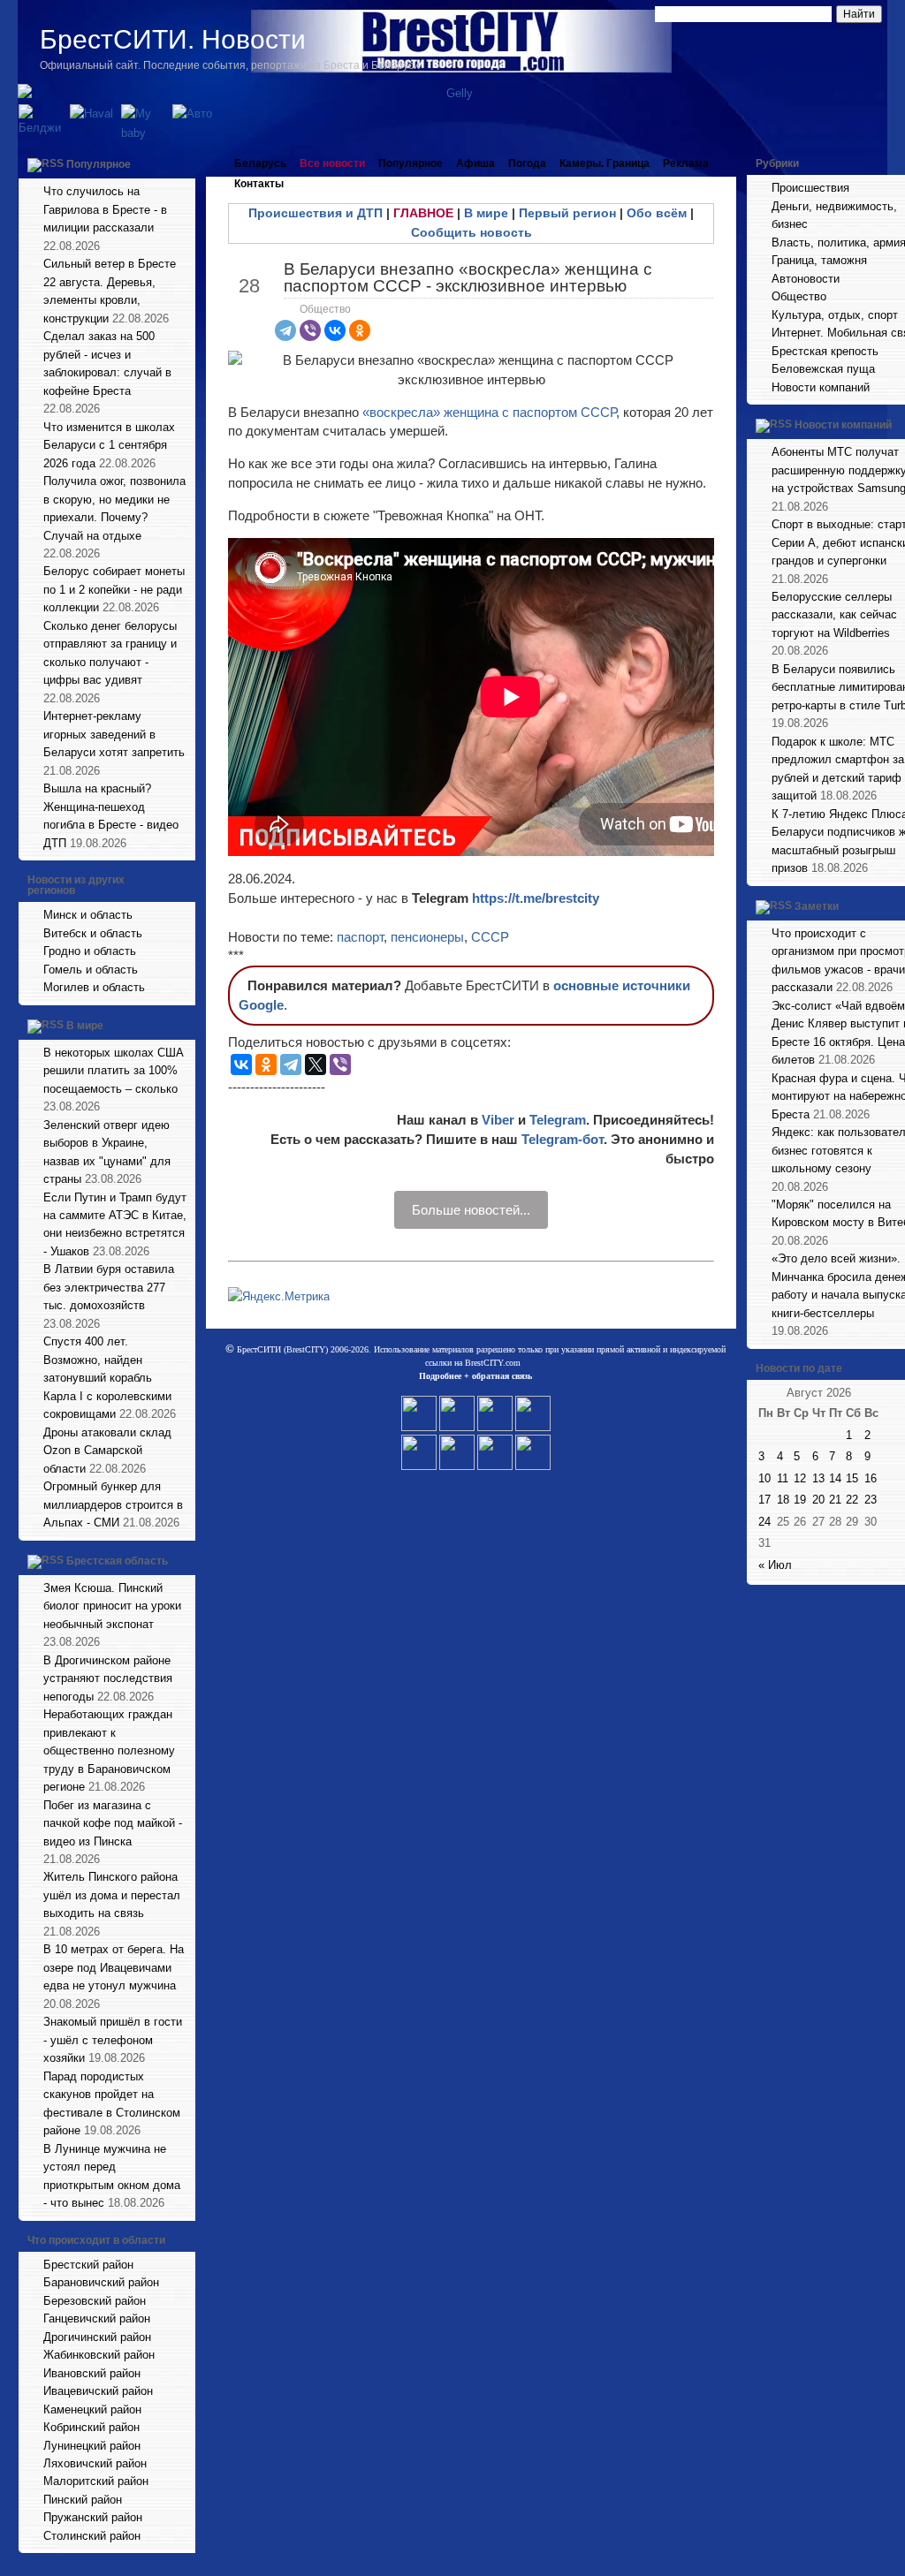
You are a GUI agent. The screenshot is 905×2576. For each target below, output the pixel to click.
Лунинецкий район (92, 2446)
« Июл (775, 1565)
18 (783, 1500)
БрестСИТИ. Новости (173, 39)
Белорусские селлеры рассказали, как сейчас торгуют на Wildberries (834, 615)
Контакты (259, 184)
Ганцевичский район (97, 2318)
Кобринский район (91, 2427)
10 (764, 1478)
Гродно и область (90, 951)
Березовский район (95, 2301)
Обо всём (657, 213)
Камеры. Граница (605, 163)
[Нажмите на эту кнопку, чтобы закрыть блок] (184, 163)
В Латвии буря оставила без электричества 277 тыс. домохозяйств (109, 1287)
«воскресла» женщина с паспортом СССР (489, 412)
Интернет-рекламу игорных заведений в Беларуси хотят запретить (114, 734)
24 (764, 1522)
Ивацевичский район (98, 2391)
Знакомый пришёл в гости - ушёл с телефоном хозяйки (113, 2040)
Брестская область (117, 1561)
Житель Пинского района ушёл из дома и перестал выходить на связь (112, 1895)
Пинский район (83, 2500)
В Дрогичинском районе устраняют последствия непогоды (108, 1678)
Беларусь (260, 163)
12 (800, 1478)
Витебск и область (93, 933)
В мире (85, 1026)
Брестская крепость (825, 351)
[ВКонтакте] (335, 330)
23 (871, 1500)
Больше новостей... (471, 1210)
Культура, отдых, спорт (835, 315)
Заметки (817, 906)
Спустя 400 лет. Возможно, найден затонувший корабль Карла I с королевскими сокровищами (107, 1378)
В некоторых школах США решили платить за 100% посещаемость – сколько (114, 1071)
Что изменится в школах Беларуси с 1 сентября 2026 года (109, 445)
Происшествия (810, 188)
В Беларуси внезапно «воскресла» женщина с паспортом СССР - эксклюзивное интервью (468, 277)
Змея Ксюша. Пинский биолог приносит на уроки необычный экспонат (112, 1606)
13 (818, 1478)
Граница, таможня (819, 260)
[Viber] (310, 330)
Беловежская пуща (823, 369)
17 (764, 1500)
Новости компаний (821, 387)
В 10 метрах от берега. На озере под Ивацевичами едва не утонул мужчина (114, 1967)
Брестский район (88, 2265)
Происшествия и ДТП (316, 213)
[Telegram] (285, 330)
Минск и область (88, 915)
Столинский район (92, 2536)
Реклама (686, 163)
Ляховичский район (95, 2463)
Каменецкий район (92, 2409)
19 (800, 1500)
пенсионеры (427, 937)
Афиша (475, 163)
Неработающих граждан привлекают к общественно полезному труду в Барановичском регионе (109, 1750)
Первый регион (567, 213)
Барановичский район (101, 2282)
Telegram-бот (563, 1139)
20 (818, 1500)
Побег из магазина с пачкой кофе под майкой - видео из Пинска (113, 1823)
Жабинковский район (99, 2355)
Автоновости (806, 279)
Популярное (99, 164)
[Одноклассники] (360, 330)
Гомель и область (91, 970)
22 (852, 1500)
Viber (498, 1120)
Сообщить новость (472, 232)
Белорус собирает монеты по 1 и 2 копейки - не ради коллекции (114, 589)
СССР (490, 937)
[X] (316, 1064)
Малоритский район (96, 2481)
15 (852, 1478)
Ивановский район (92, 2373)
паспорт (360, 937)
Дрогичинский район (97, 2337)
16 (871, 1478)
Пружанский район (93, 2517)
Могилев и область (94, 987)
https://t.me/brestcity (536, 898)
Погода (527, 163)
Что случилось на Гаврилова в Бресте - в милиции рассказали (105, 209)
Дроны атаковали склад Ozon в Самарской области (107, 1451)
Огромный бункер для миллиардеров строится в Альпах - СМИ (113, 1504)
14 (835, 1478)
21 (835, 1500)
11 (783, 1478)
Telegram (558, 1120)
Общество (325, 309)
